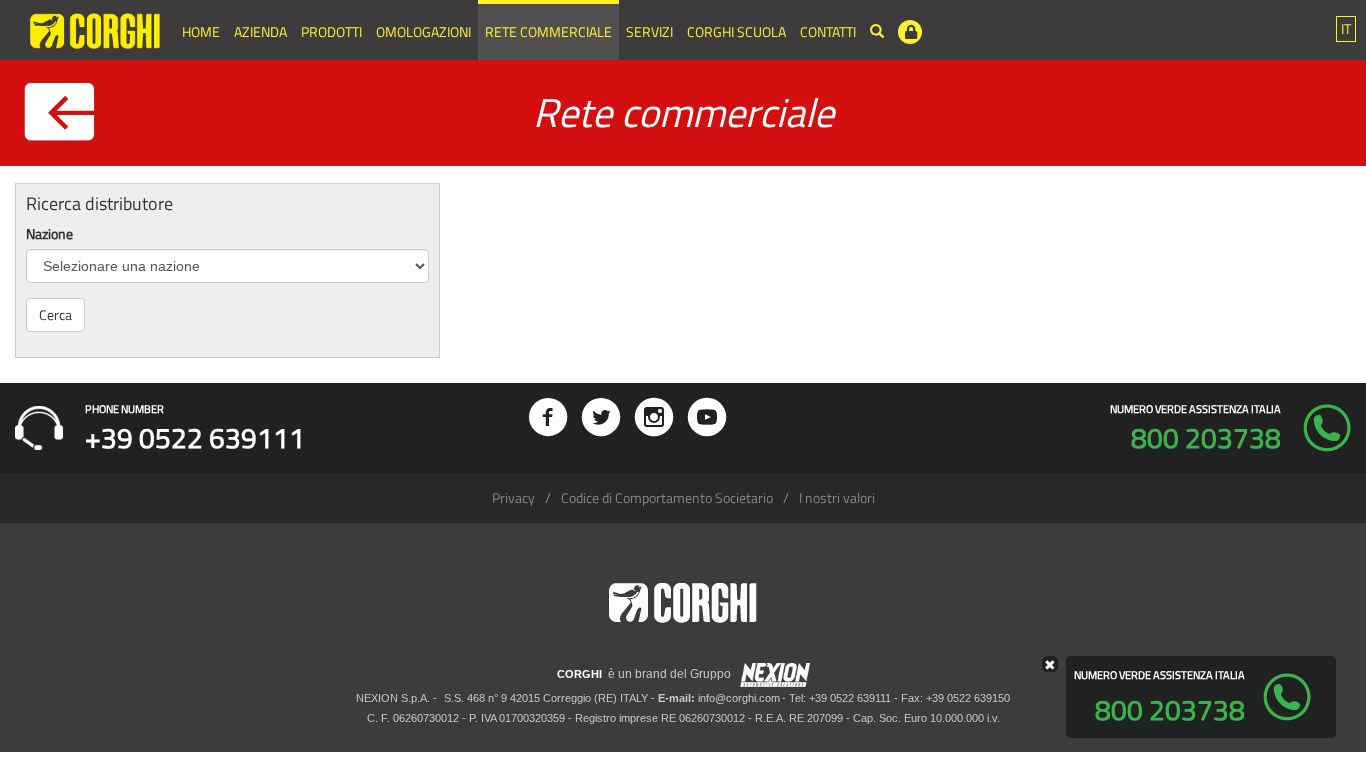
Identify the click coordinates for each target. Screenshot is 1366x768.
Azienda (260, 31)
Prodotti (331, 31)
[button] (1346, 29)
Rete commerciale (548, 31)
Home (201, 31)
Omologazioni (423, 31)
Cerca (55, 314)
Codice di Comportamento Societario (667, 497)
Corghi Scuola (736, 31)
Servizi (649, 31)
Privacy (513, 497)
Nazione (49, 234)
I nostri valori (837, 497)
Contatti (828, 31)
